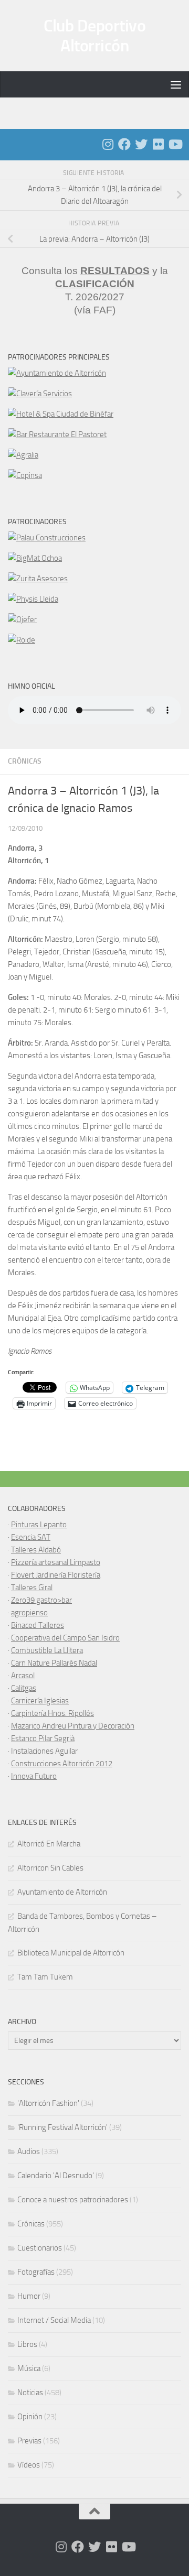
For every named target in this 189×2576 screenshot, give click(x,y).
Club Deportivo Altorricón (94, 36)
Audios (29, 2151)
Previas (29, 2441)
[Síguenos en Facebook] (124, 144)
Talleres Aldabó (36, 1550)
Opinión (30, 2417)
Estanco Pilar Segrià (43, 1738)
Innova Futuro (34, 1776)
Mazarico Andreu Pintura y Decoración (73, 1726)
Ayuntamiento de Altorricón (62, 1892)
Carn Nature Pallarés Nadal (54, 1663)
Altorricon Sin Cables (50, 1868)
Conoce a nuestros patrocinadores (73, 2200)
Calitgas (24, 1688)
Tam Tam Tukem (45, 1977)
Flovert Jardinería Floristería (56, 1575)
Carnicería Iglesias (40, 1701)
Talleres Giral (32, 1588)
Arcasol (23, 1676)
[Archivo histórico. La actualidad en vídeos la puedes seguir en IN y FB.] (175, 144)
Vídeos (29, 2465)
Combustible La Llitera (47, 1650)
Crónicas (25, 761)
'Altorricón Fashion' (48, 2103)
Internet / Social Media (54, 2320)
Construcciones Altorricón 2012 (62, 1764)
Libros (27, 2344)
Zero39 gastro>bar (41, 1600)
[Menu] (176, 84)
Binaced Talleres (38, 1625)
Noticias (30, 2393)
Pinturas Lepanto (39, 1525)
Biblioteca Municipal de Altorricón (71, 1953)
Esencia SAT (31, 1537)
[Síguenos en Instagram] (108, 144)
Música (29, 2368)
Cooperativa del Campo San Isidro (65, 1638)
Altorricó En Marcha (49, 1844)
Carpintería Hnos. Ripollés (52, 1713)
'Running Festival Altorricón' (62, 2127)
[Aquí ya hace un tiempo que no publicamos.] (141, 144)
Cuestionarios (40, 2248)
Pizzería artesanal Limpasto (56, 1562)
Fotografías (36, 2272)
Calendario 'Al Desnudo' (56, 2176)
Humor (29, 2296)
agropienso (29, 1613)
